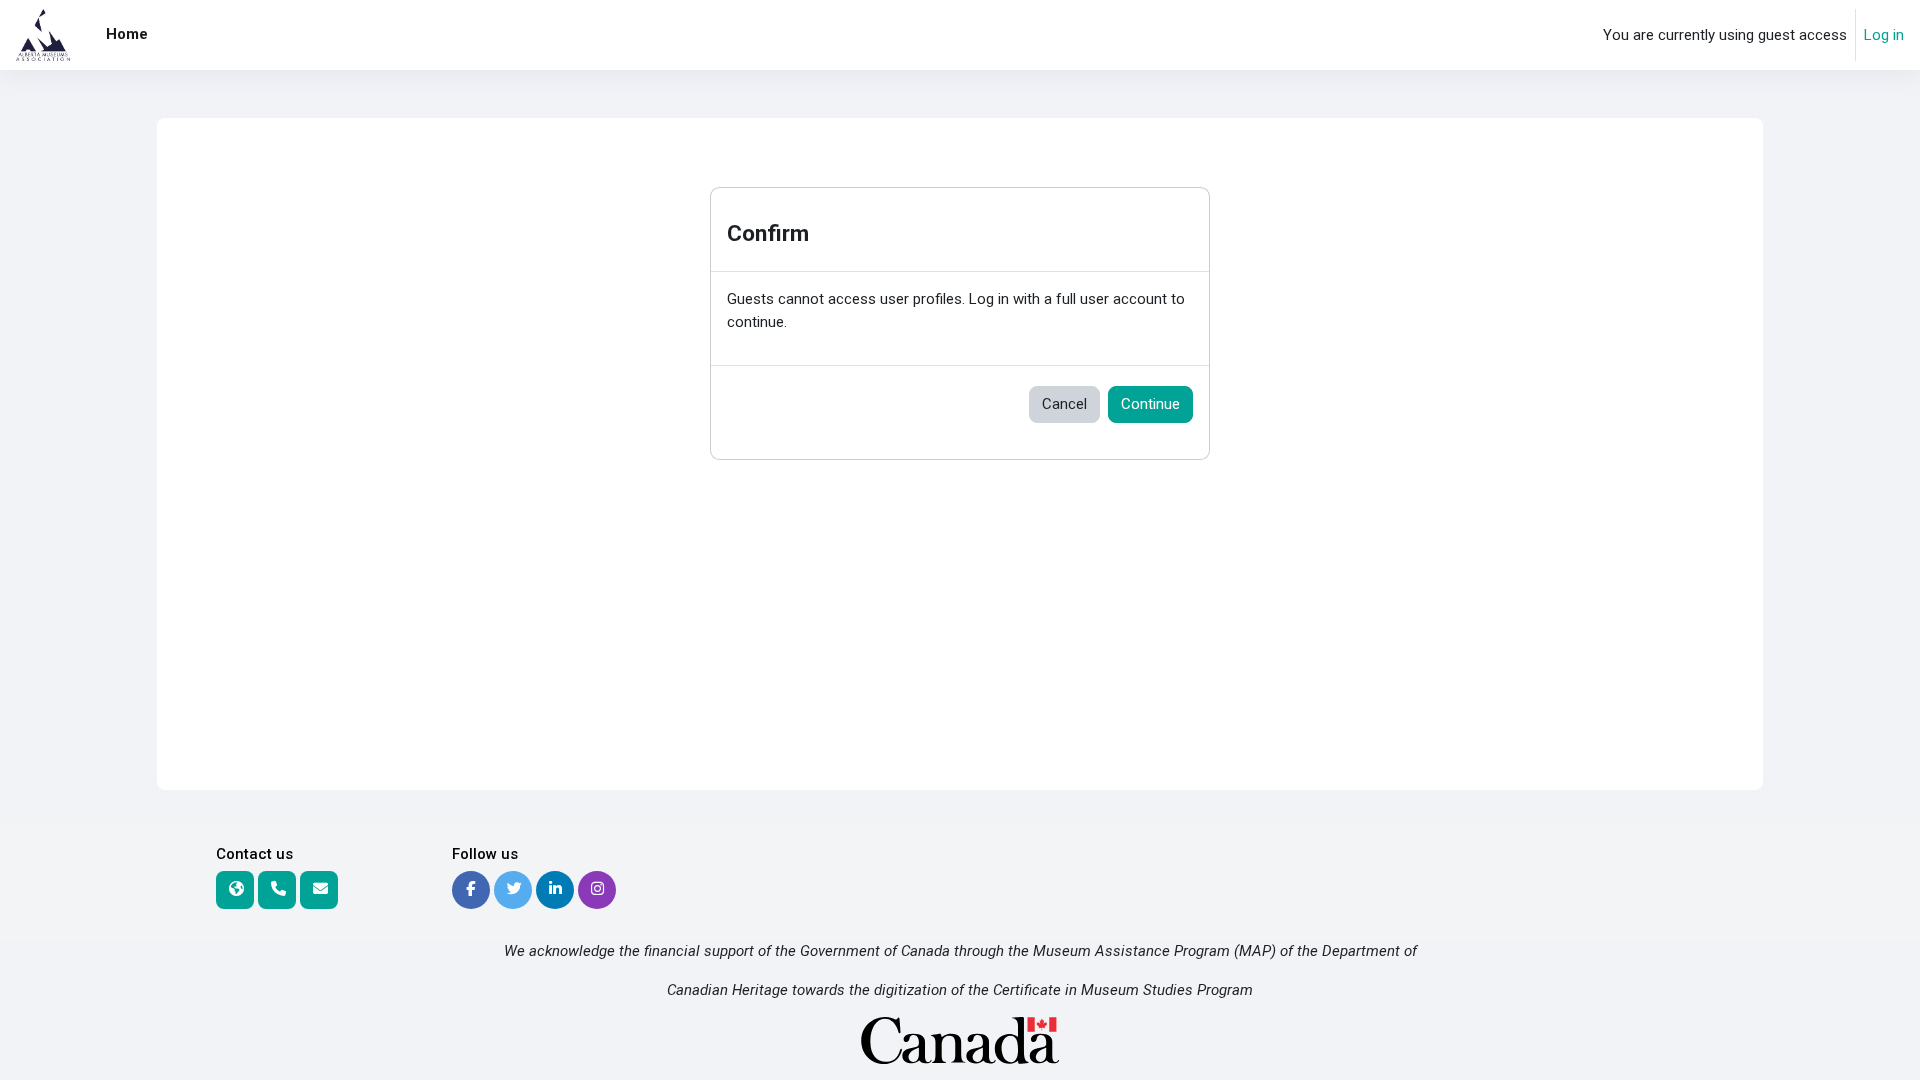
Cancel (1064, 404)
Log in (1884, 35)
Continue (1150, 404)
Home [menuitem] (127, 34)
